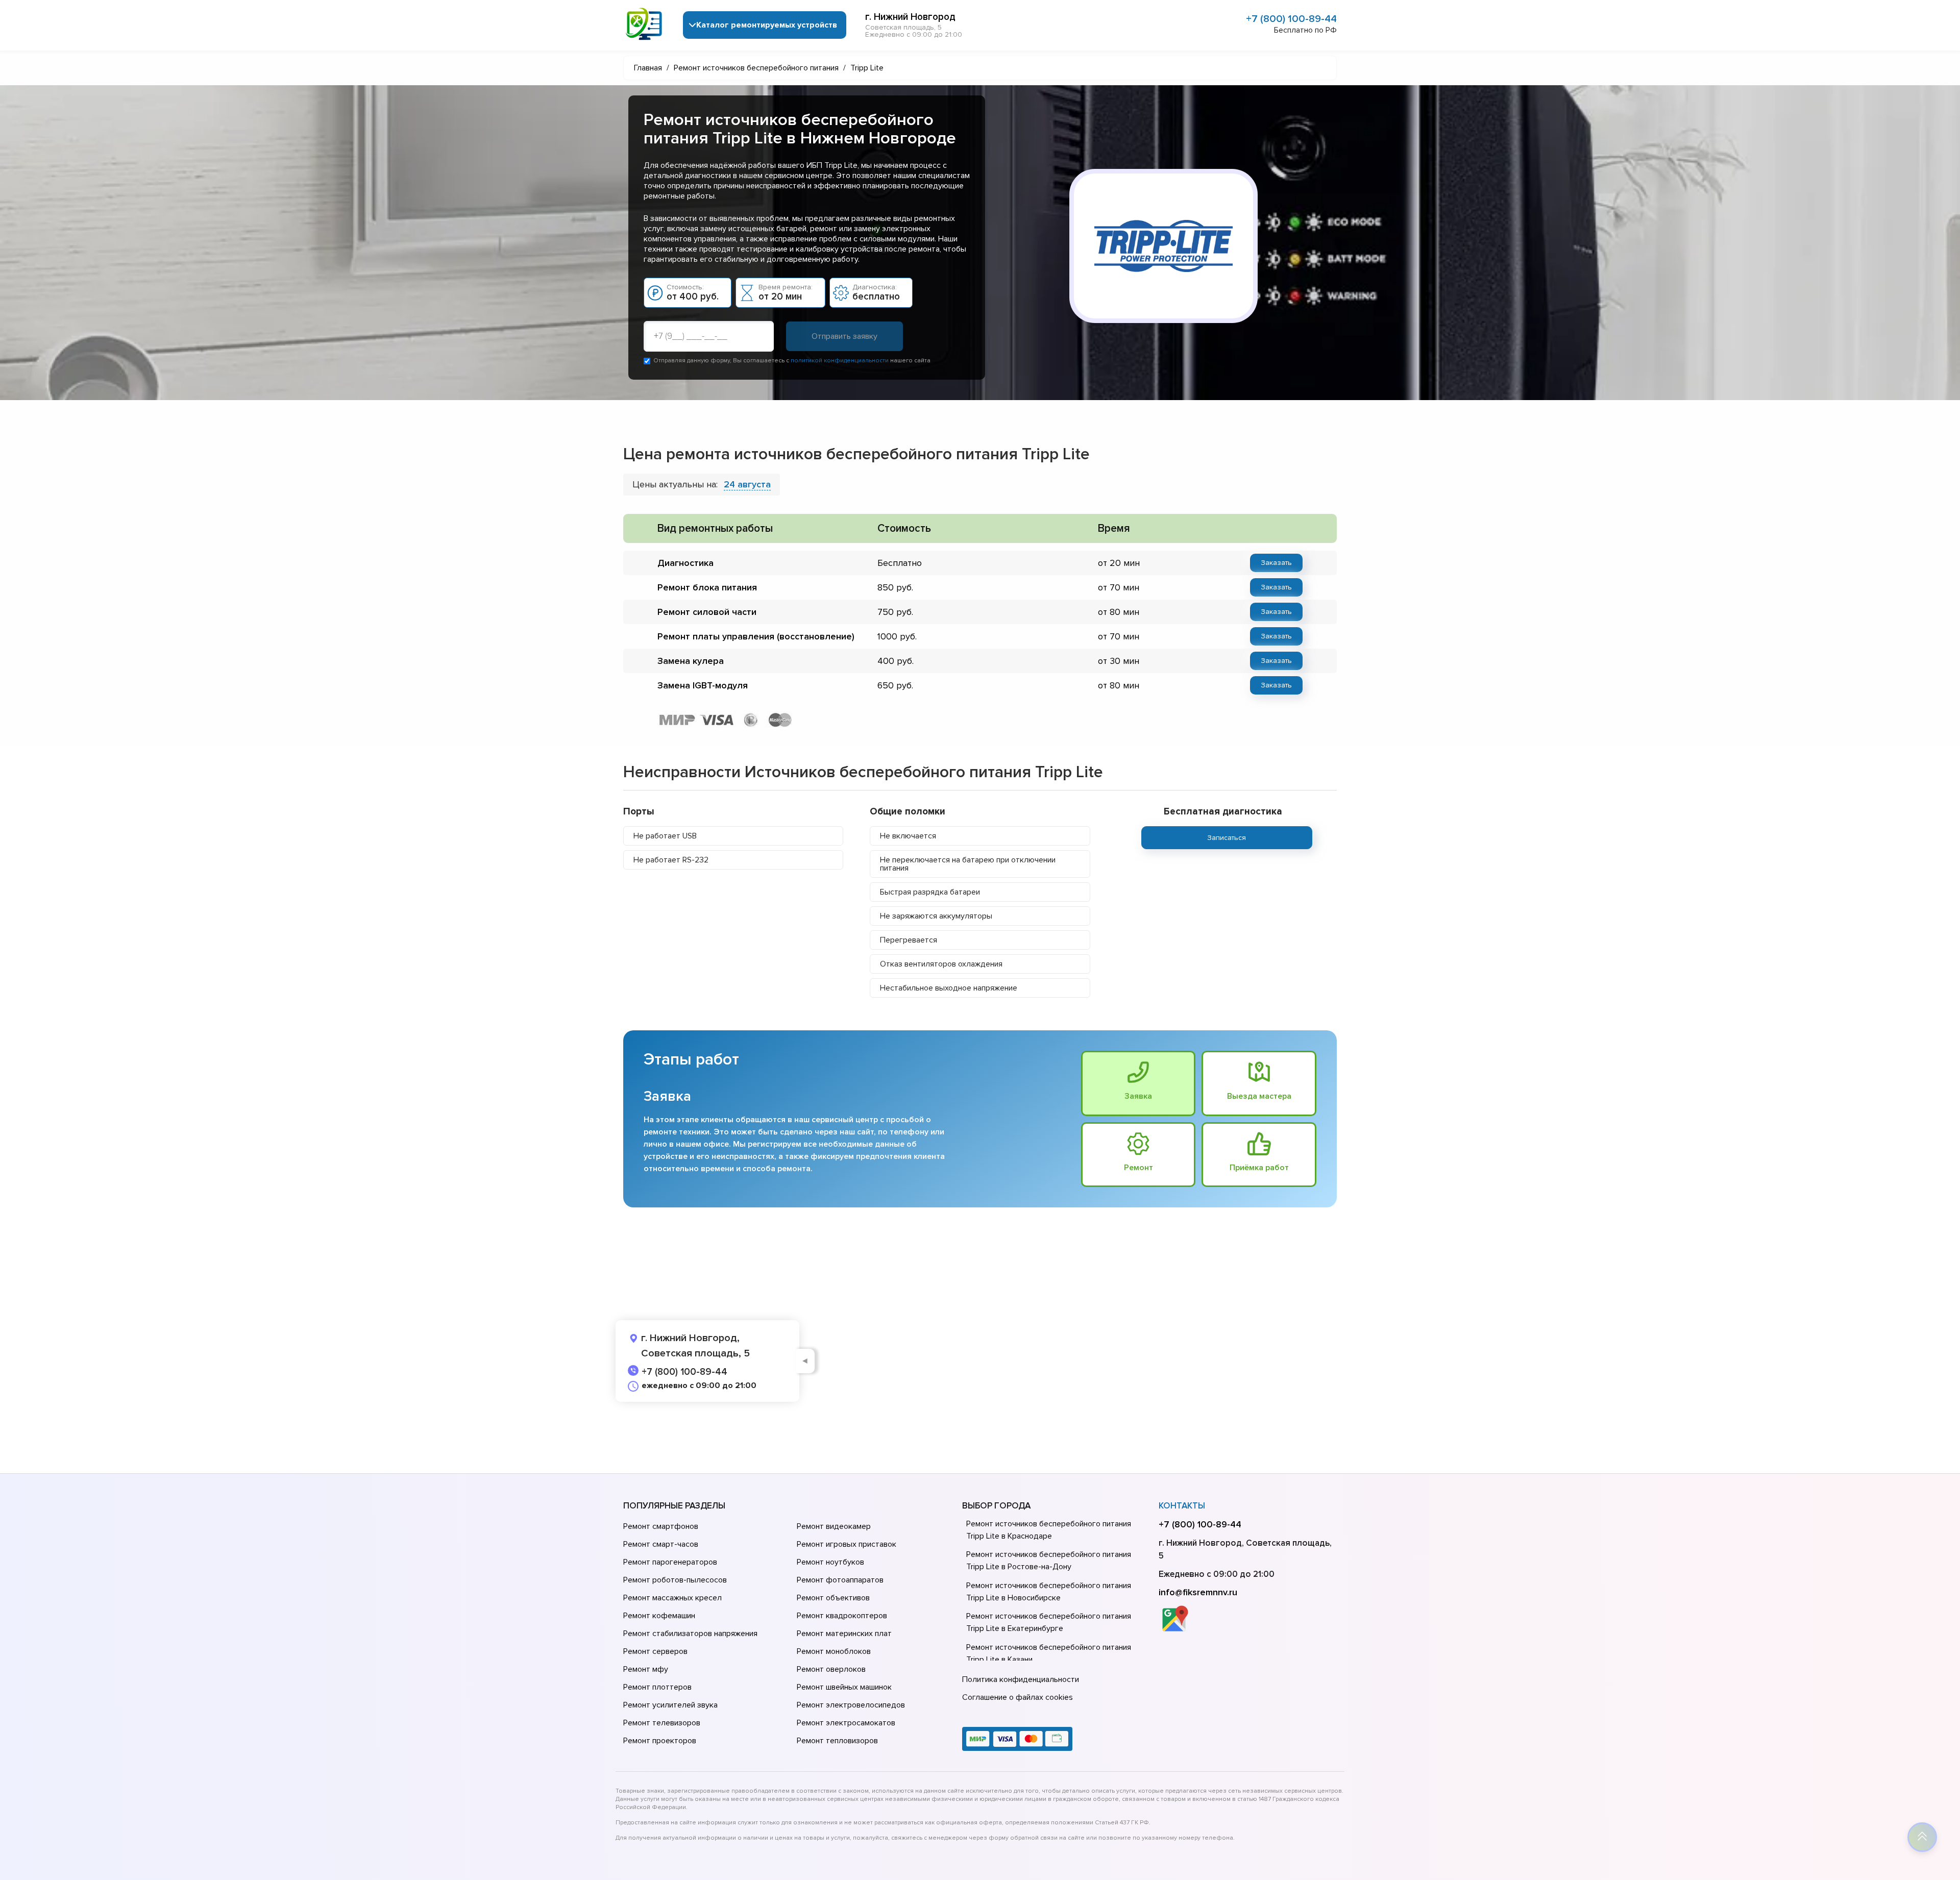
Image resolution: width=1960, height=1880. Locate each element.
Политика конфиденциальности (1021, 1679)
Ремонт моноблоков (834, 1651)
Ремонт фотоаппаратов (840, 1580)
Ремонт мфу (646, 1669)
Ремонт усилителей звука (670, 1705)
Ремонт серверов (655, 1651)
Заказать (1276, 563)
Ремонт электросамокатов (846, 1723)
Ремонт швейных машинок (844, 1687)
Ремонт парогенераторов (670, 1562)
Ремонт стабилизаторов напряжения (690, 1634)
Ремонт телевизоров (662, 1723)
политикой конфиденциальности (840, 361)
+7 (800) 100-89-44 (1291, 19)
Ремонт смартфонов (661, 1526)
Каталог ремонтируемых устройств (767, 25)
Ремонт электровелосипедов (851, 1705)
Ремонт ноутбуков (830, 1562)
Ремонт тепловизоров (837, 1741)
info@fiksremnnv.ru (1198, 1592)
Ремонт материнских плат (844, 1634)
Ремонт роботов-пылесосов (675, 1580)
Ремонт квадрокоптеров (842, 1616)
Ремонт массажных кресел (672, 1598)
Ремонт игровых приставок (847, 1544)
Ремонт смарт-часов (661, 1544)
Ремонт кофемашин (659, 1616)
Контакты (1182, 1506)
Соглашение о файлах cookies (1018, 1697)
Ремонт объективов (833, 1598)
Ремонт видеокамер (834, 1526)
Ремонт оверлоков (831, 1669)
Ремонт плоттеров (657, 1687)
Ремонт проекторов (660, 1741)
